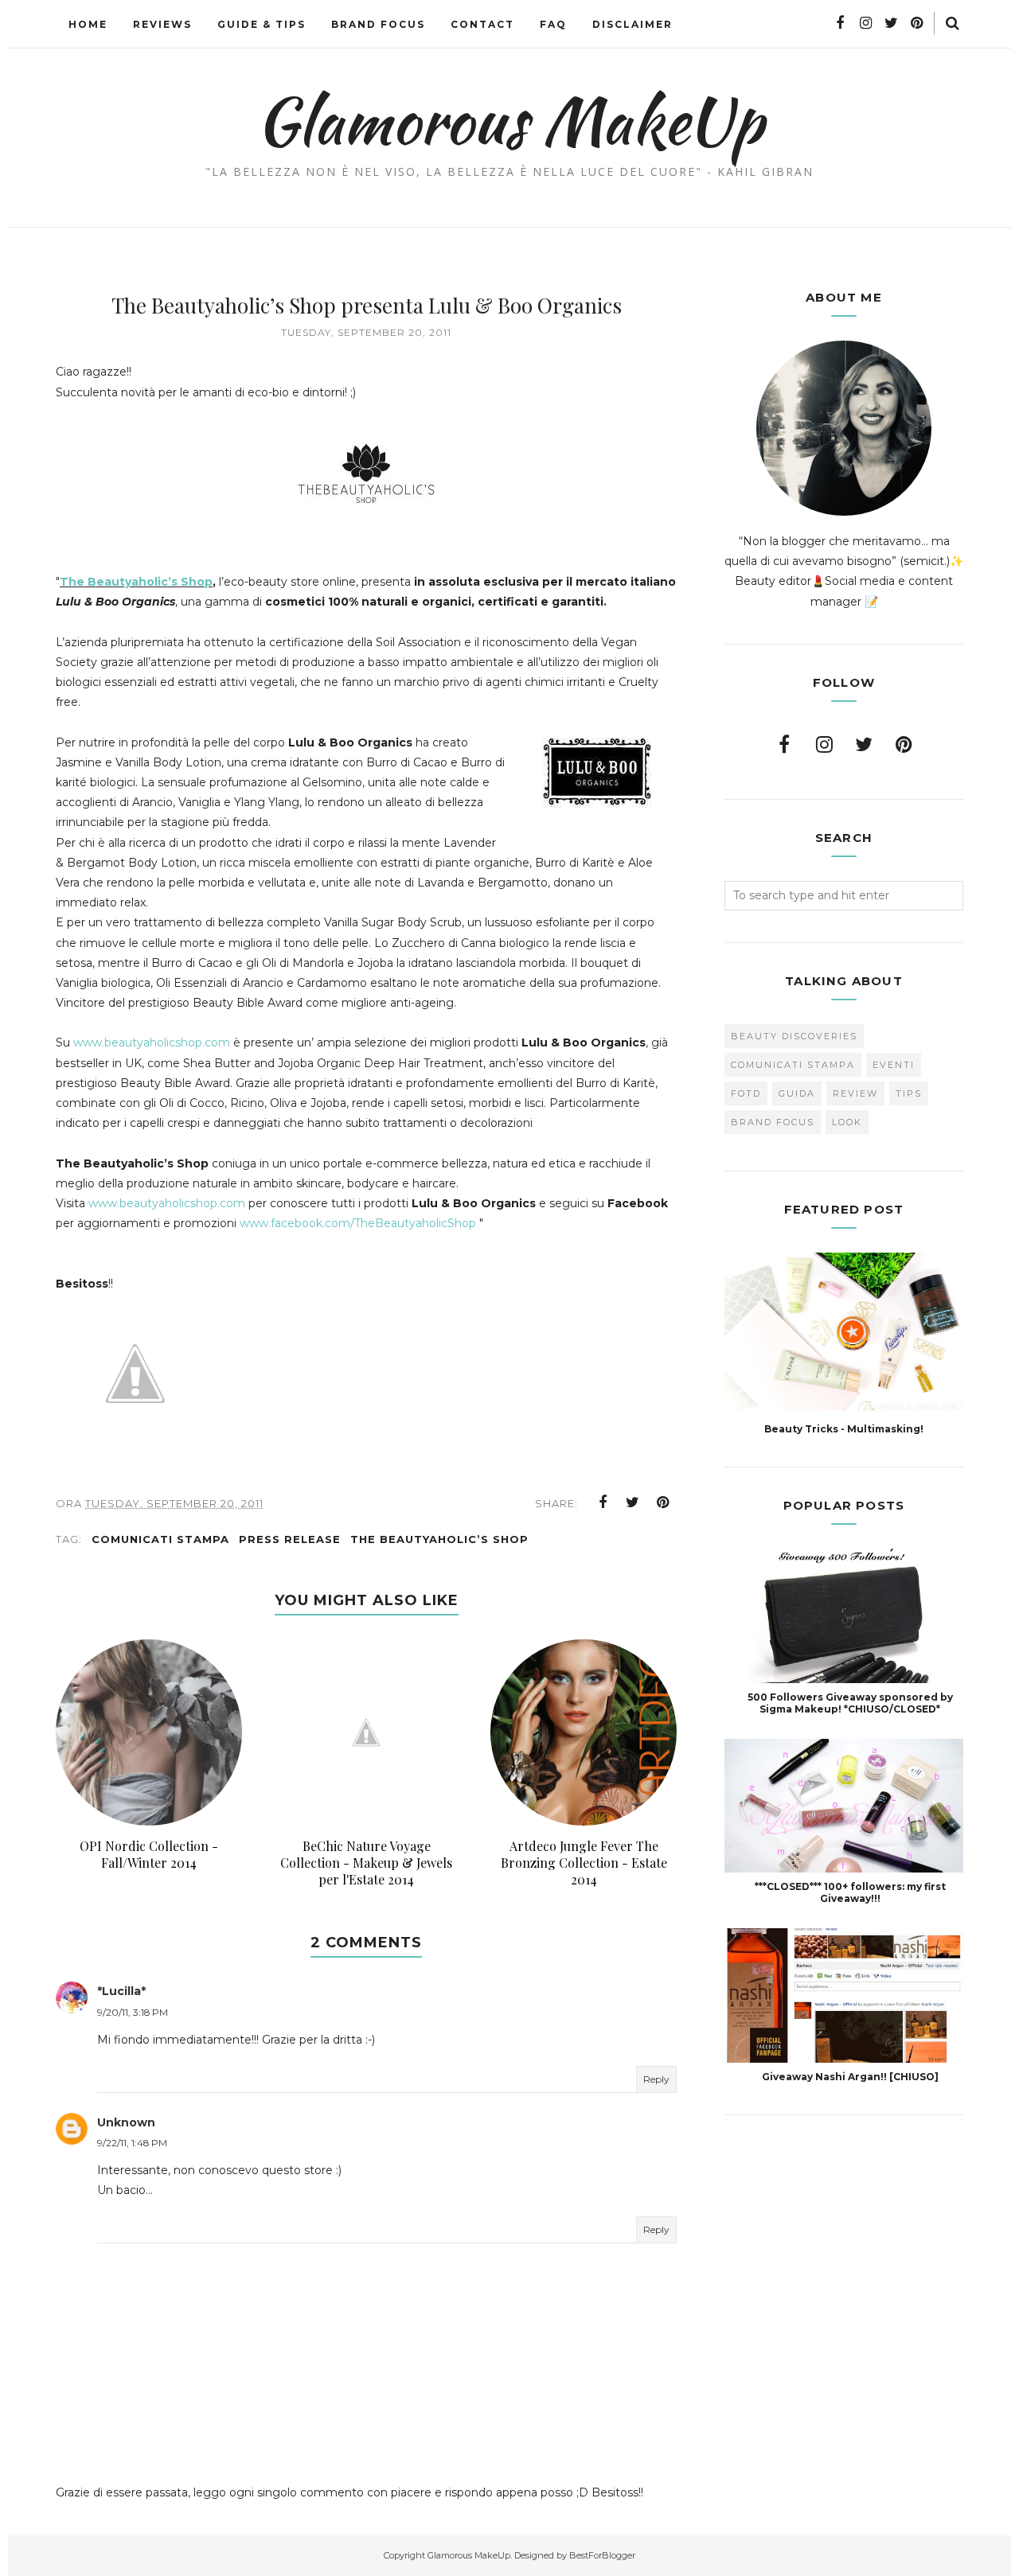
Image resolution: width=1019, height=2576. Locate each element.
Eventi (894, 1065)
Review (855, 1093)
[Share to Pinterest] (663, 1502)
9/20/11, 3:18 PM (133, 2012)
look (847, 1122)
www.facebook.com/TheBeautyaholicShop (358, 1223)
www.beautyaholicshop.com (152, 1042)
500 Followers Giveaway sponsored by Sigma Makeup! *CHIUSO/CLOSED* (850, 1703)
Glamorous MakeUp (510, 120)
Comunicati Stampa (160, 1539)
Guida (797, 1093)
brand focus (773, 1122)
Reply (656, 2079)
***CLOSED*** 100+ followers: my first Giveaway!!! (850, 1892)
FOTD (746, 1093)
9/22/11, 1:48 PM (132, 2143)
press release (290, 1539)
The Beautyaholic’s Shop (136, 582)
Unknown (126, 2122)
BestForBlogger (602, 2555)
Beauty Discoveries (794, 1036)
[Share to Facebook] (603, 1502)
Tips (909, 1093)
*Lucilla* (121, 1991)
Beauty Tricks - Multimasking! (844, 1429)
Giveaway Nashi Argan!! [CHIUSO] (850, 2077)
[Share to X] (633, 1502)
